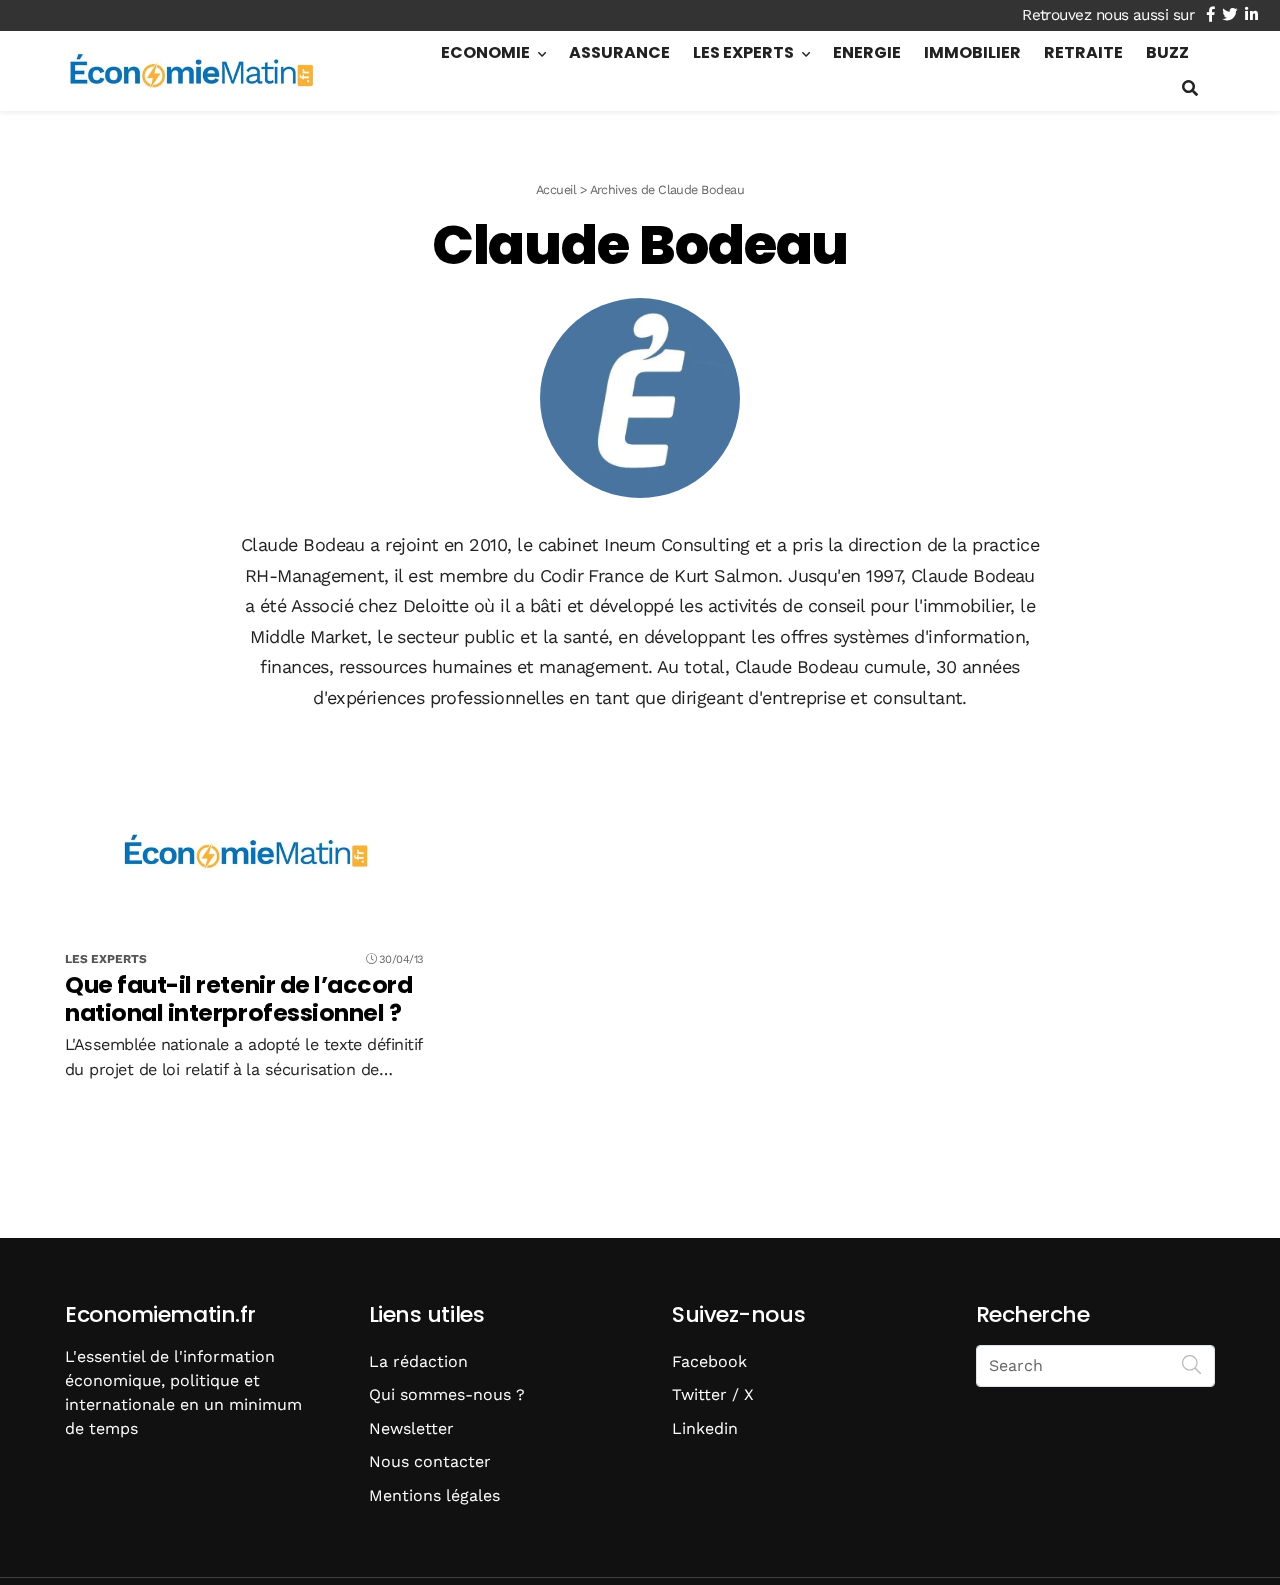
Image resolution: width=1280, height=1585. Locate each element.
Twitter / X (713, 1394)
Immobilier (972, 52)
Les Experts (743, 52)
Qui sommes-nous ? (447, 1394)
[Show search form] (1190, 88)
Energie (867, 52)
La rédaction (418, 1361)
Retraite (1083, 52)
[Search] (1192, 1364)
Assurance (619, 52)
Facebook (709, 1361)
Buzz (1167, 52)
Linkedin (705, 1428)
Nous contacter (430, 1461)
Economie (485, 52)
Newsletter (411, 1428)
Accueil (556, 189)
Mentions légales (434, 1495)
